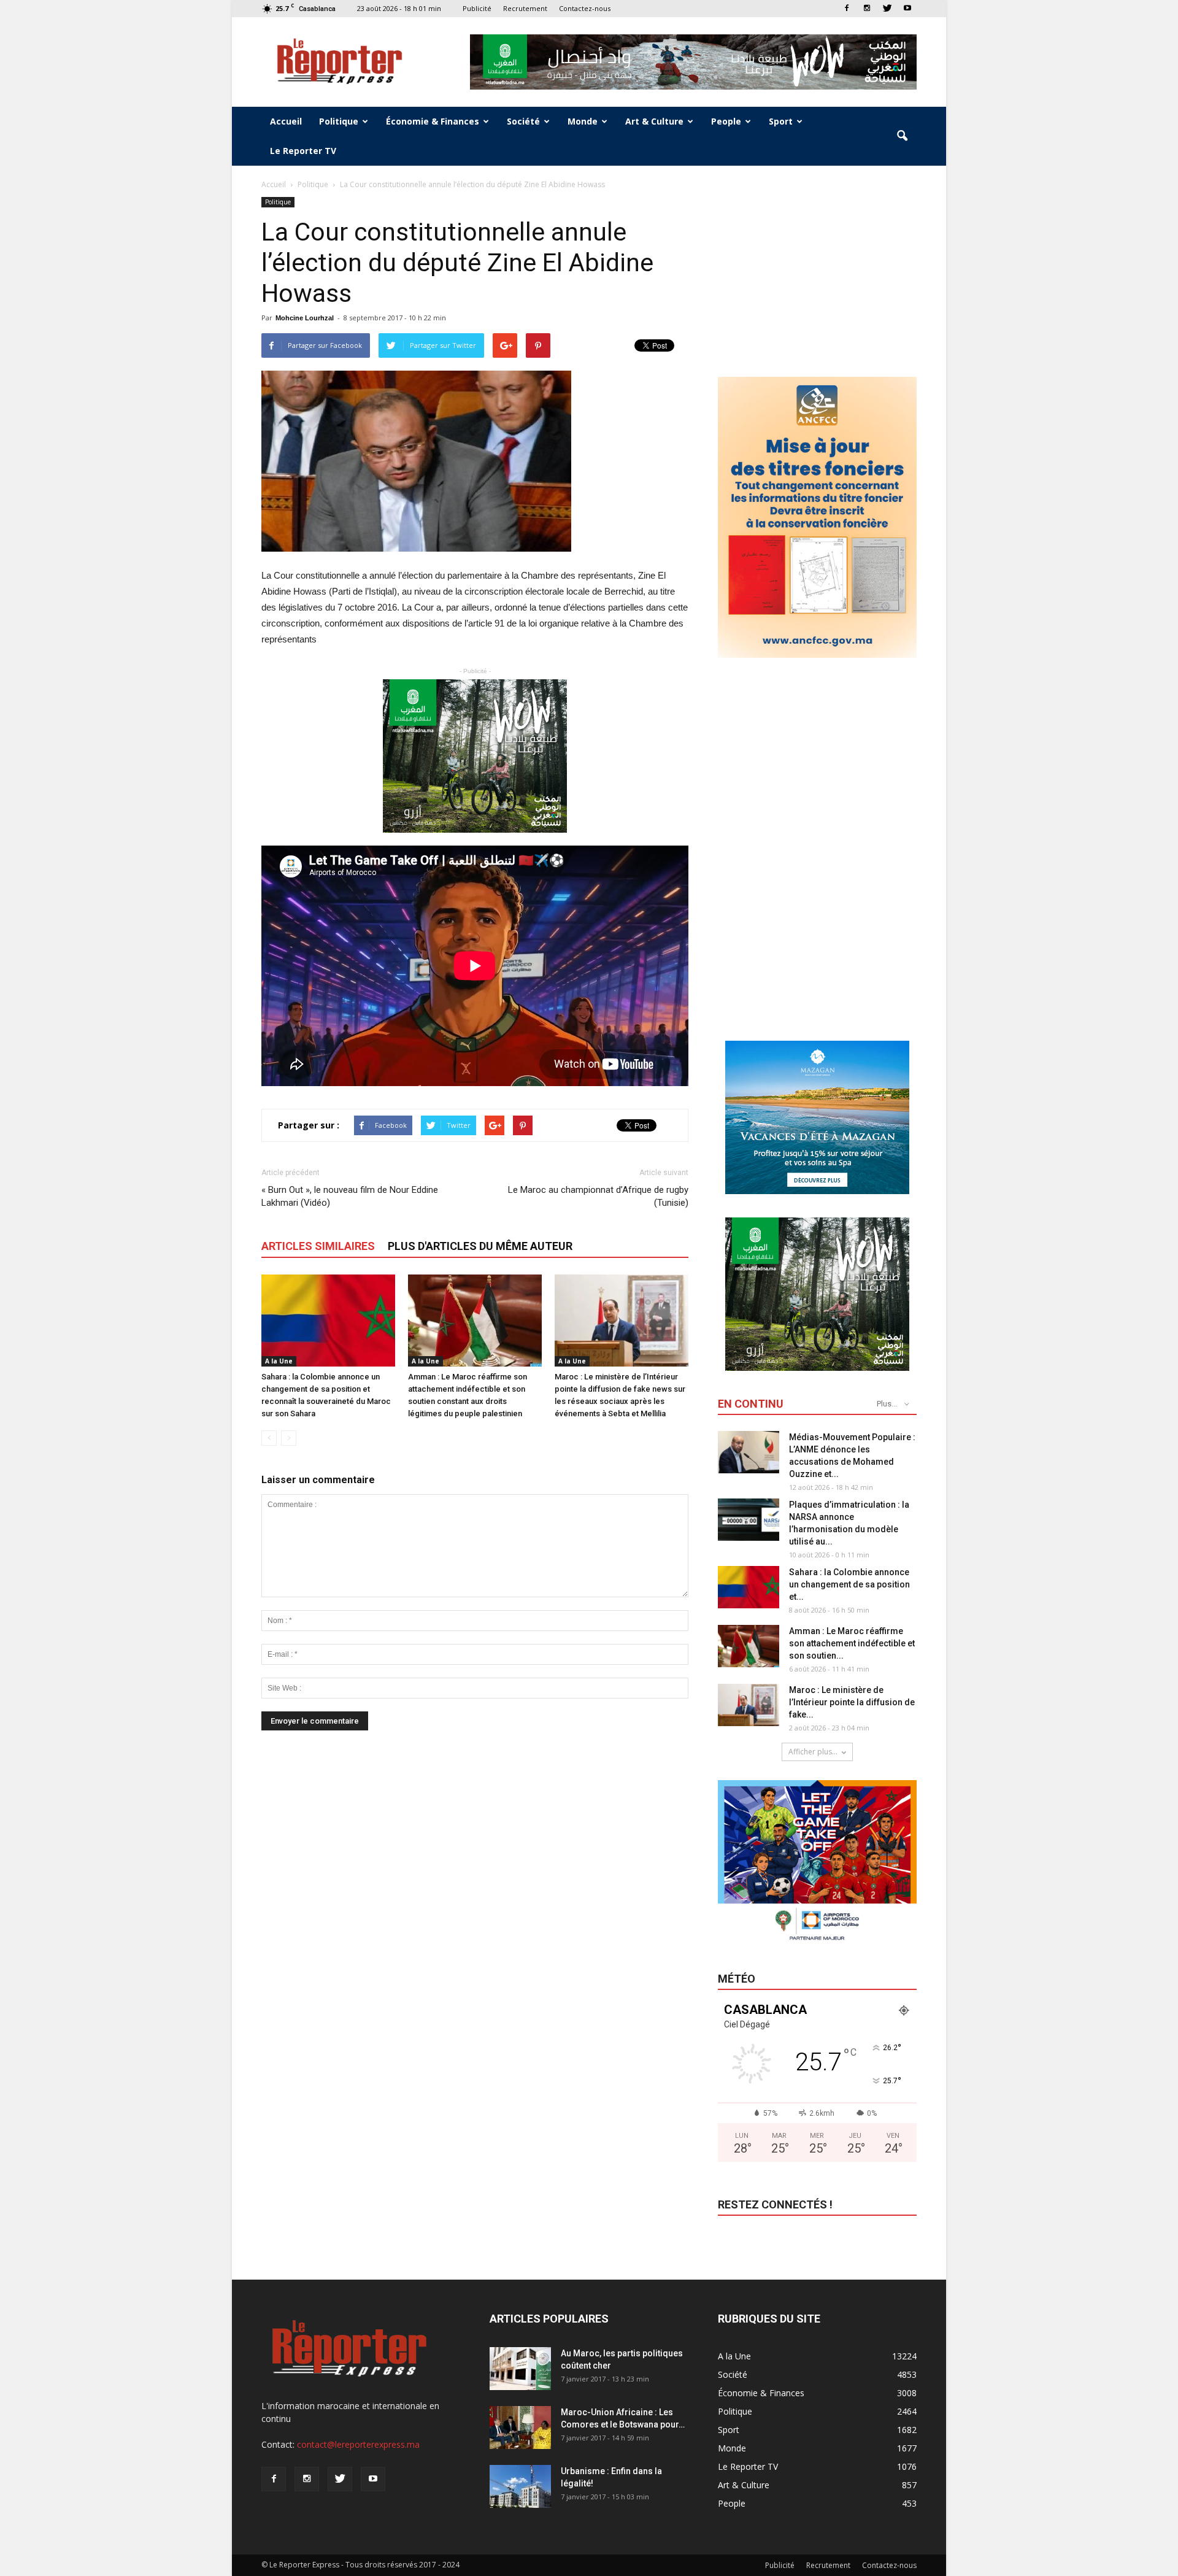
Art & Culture (654, 121)
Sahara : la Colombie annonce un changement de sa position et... (849, 1584)
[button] (902, 136)
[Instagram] (867, 8)
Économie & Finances (433, 121)
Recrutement (525, 8)
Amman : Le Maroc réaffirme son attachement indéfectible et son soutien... (852, 1643)
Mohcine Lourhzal (305, 318)
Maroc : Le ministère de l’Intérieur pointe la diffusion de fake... (852, 1702)
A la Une (279, 1361)
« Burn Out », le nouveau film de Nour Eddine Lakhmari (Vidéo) (350, 1196)
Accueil (286, 121)
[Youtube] (907, 8)
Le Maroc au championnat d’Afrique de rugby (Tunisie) (598, 1196)
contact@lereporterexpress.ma (358, 2444)
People (726, 121)
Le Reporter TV (303, 151)
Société (523, 121)
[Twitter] (887, 8)
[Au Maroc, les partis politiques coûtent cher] (520, 2369)
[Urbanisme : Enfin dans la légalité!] (520, 2486)
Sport (781, 121)
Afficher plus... (813, 1752)
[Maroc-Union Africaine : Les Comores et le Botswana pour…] (520, 2428)
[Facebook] (847, 8)
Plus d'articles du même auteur (480, 1246)
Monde (583, 121)
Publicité (477, 8)
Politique (339, 121)
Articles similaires (318, 1246)
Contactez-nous (585, 8)
